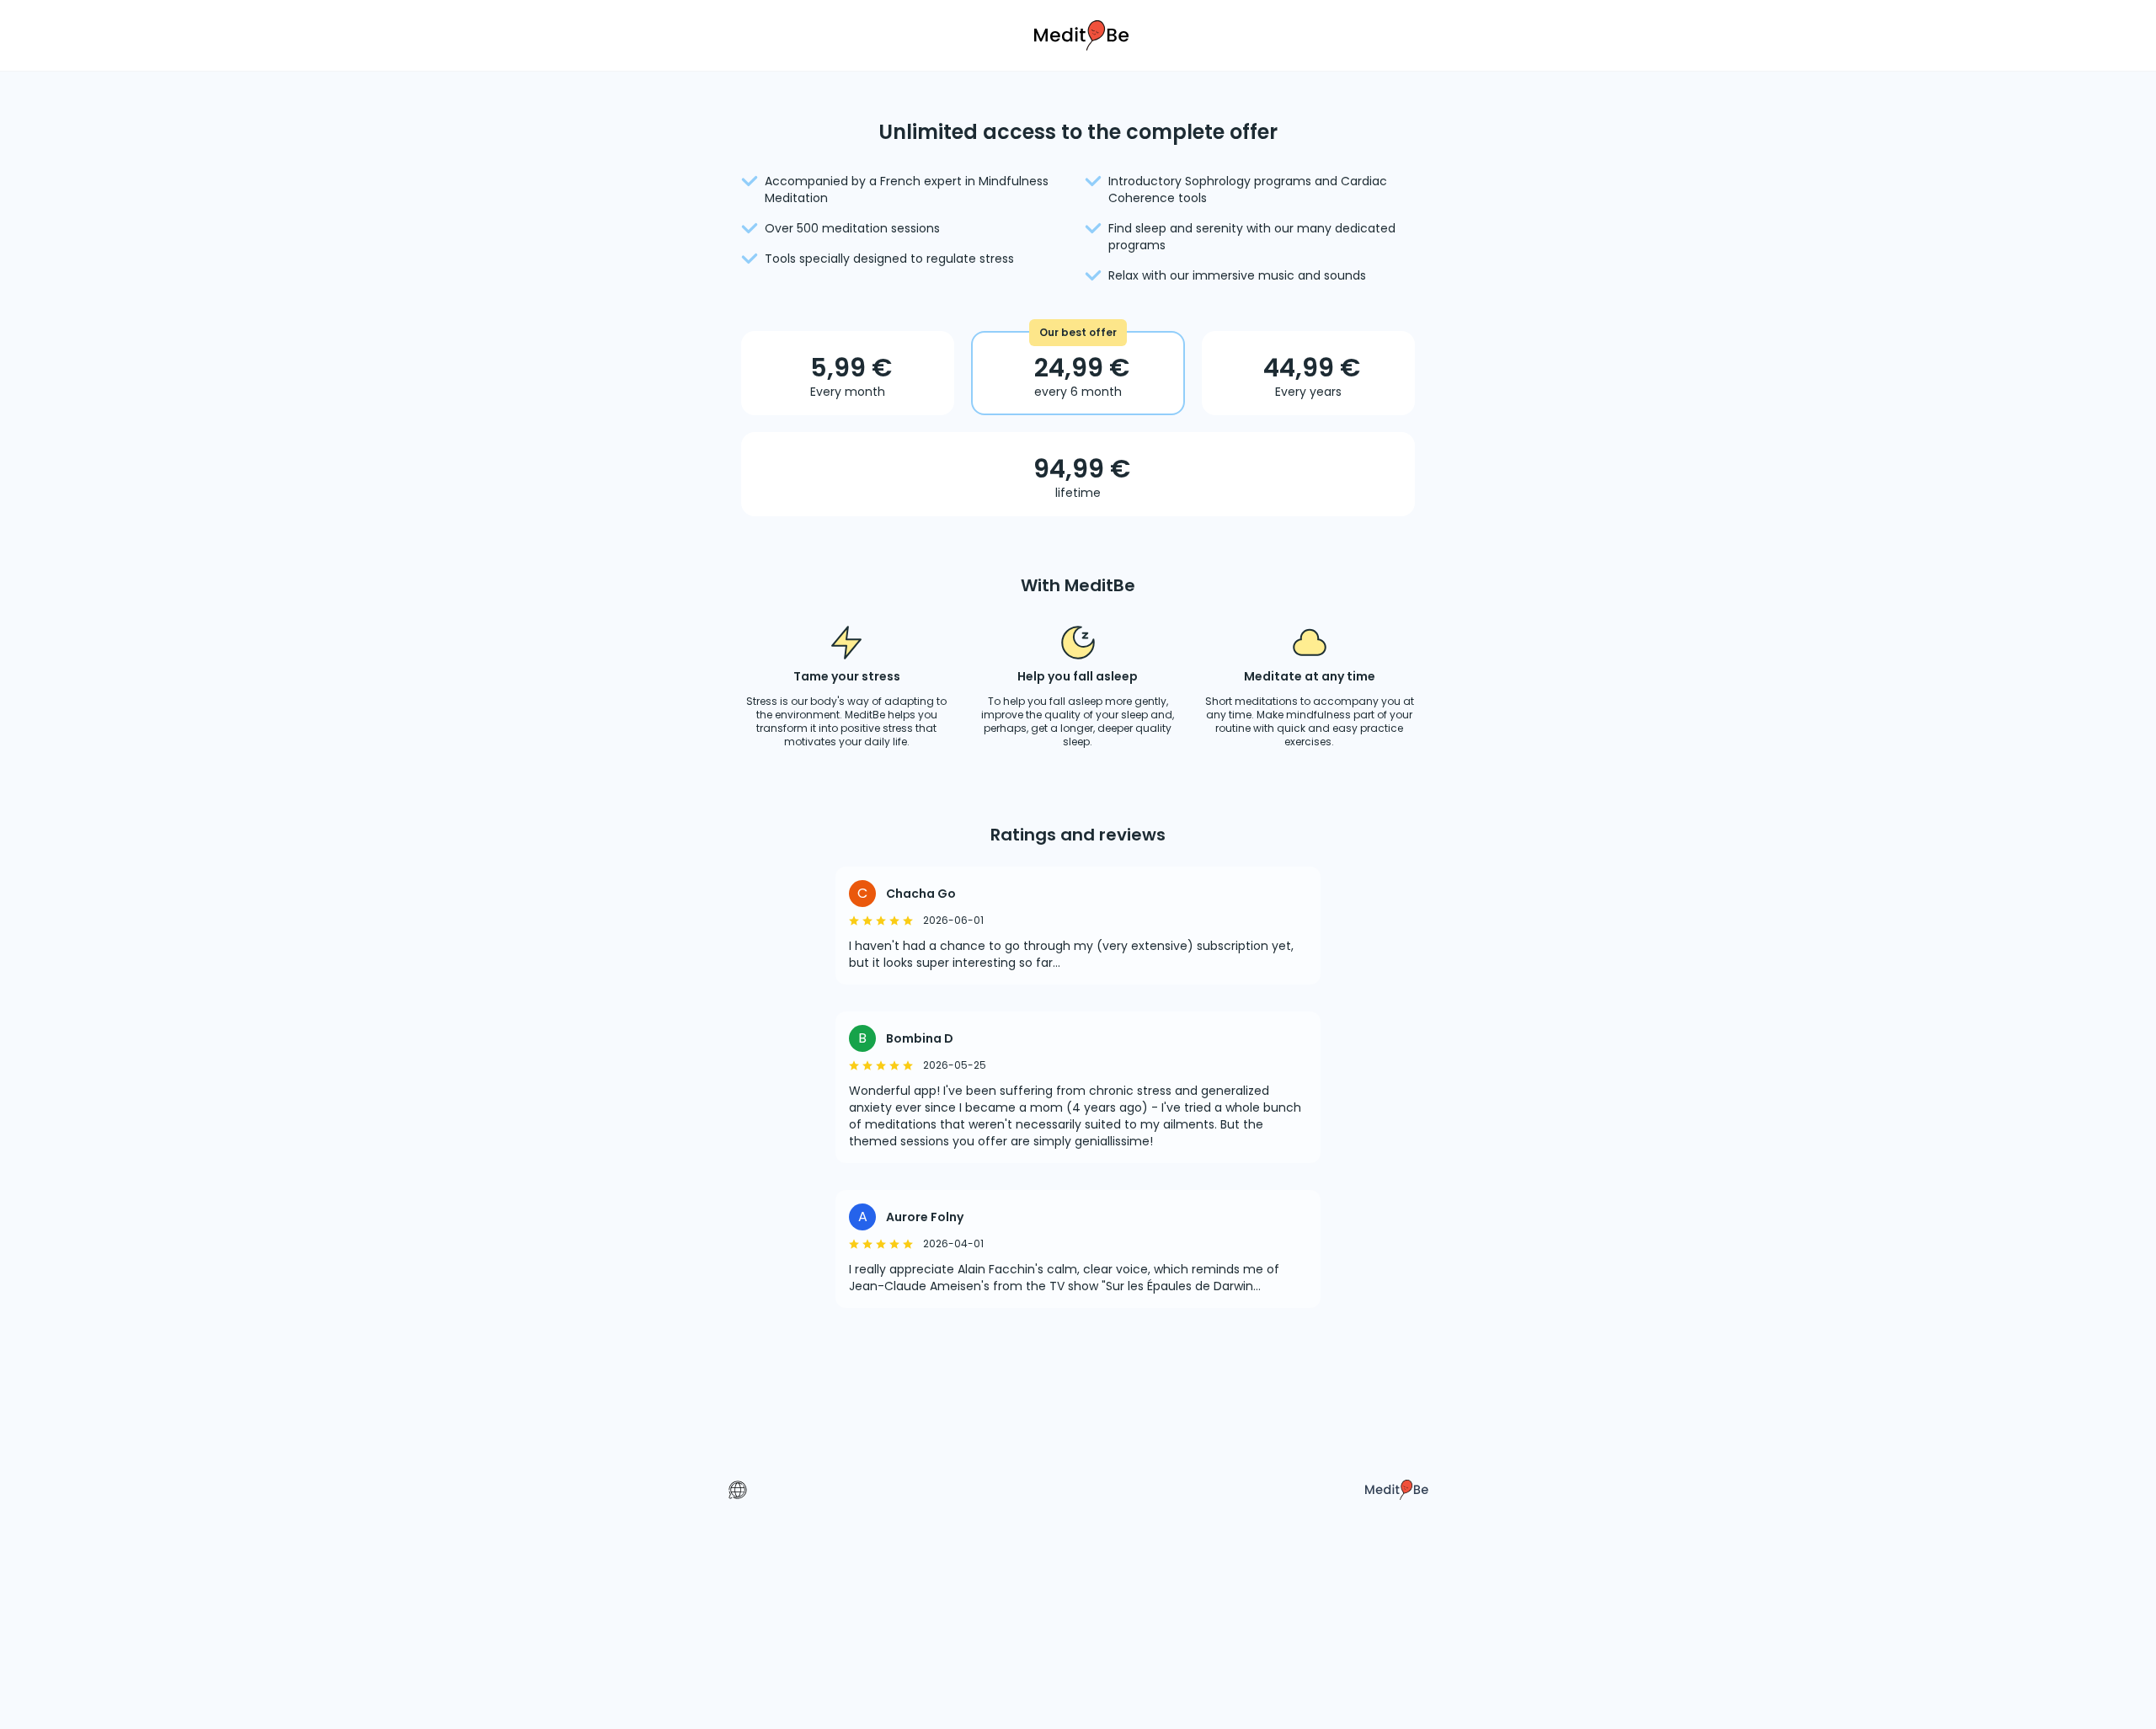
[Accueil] (1078, 34)
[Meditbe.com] (1397, 1490)
